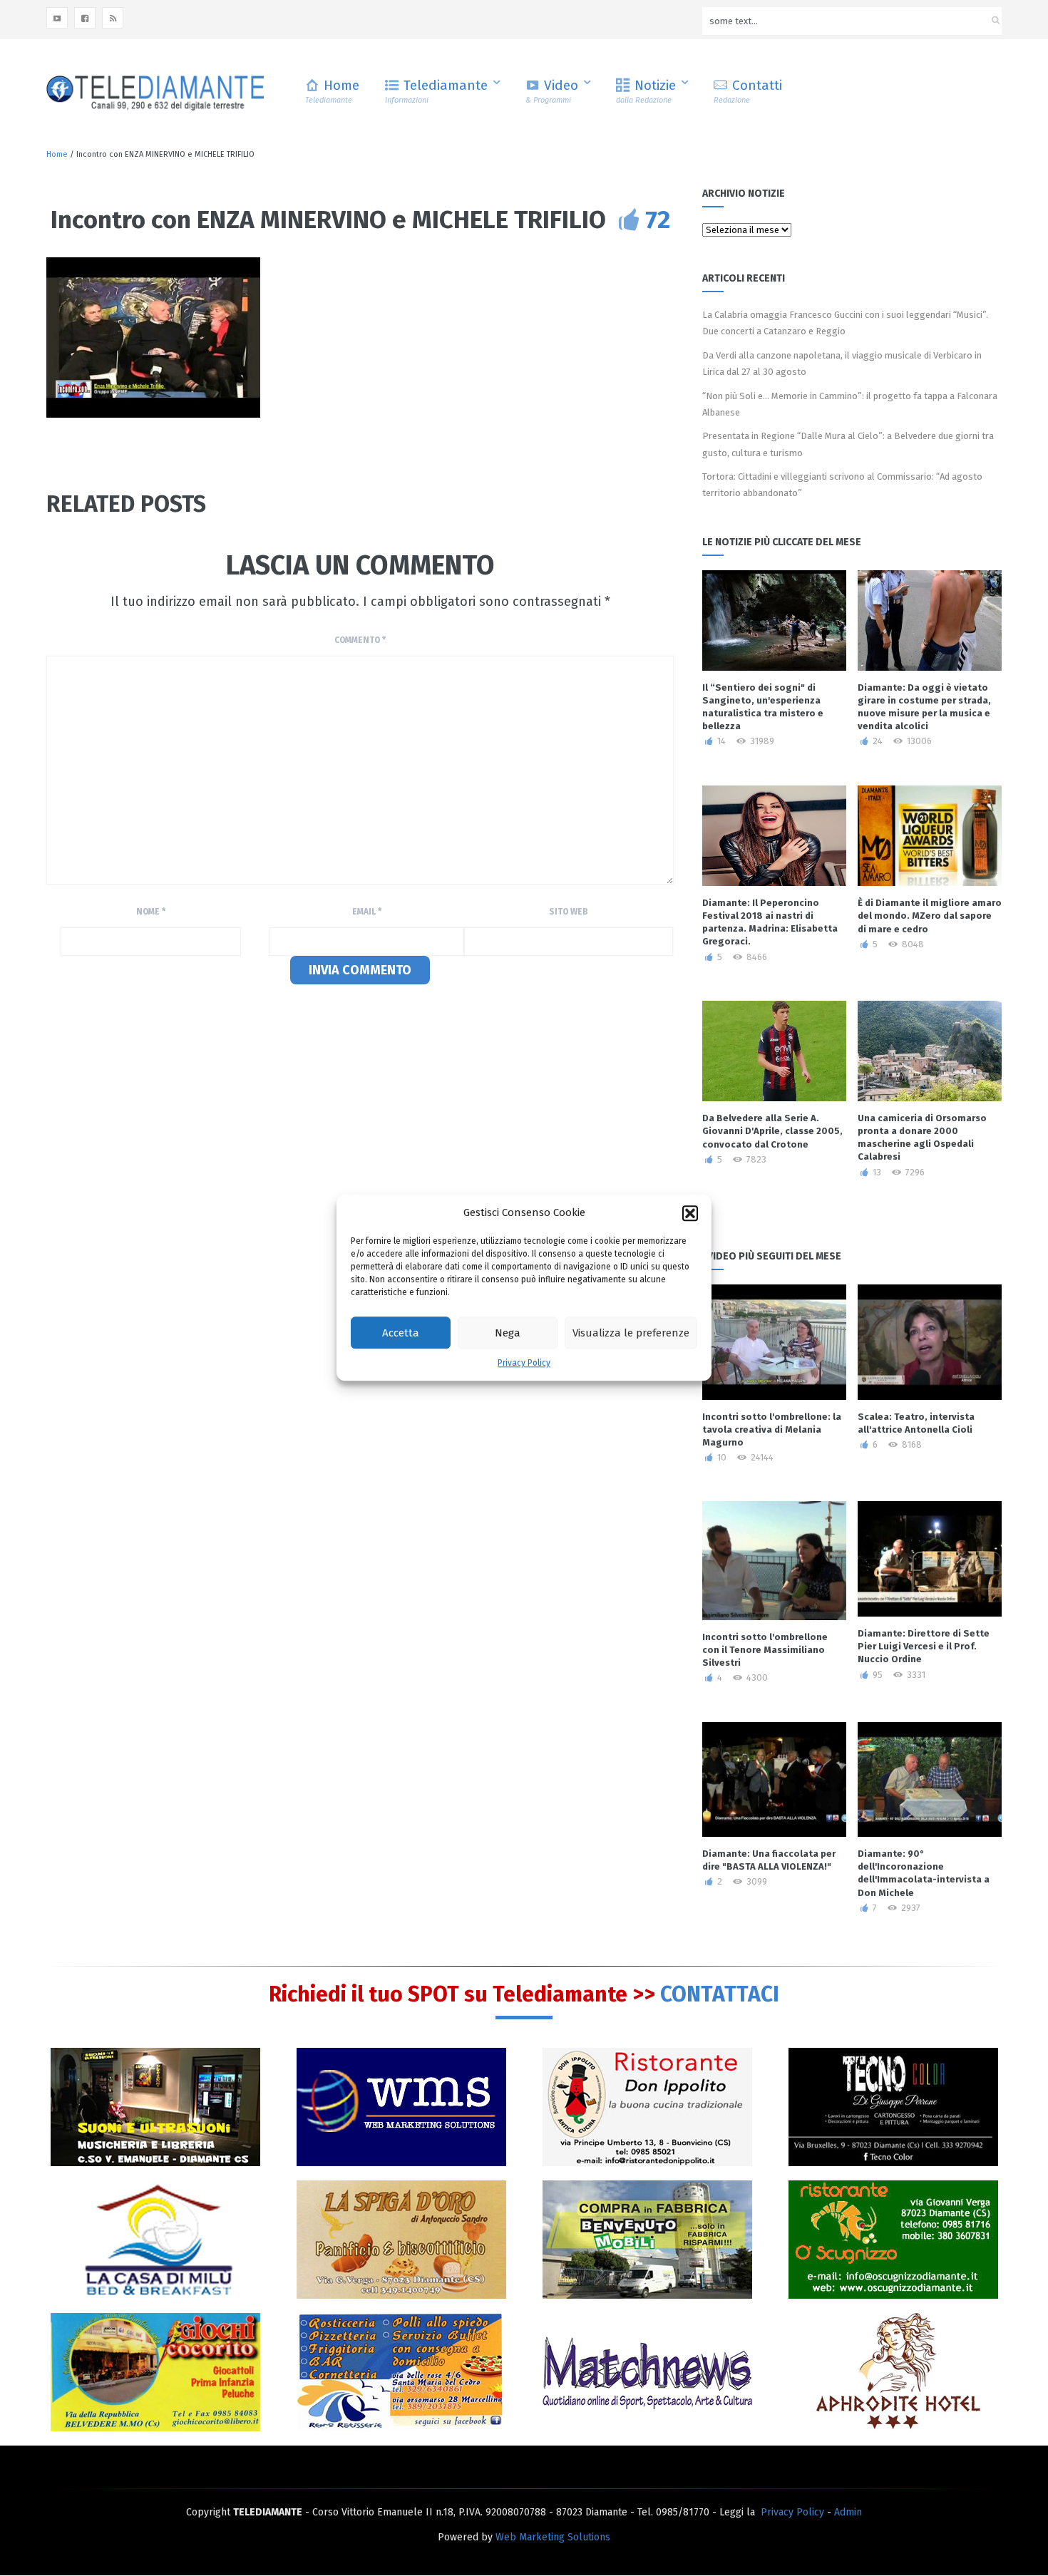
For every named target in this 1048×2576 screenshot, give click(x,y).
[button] (690, 1213)
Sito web (569, 912)
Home (332, 91)
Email (367, 912)
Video (552, 91)
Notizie (646, 91)
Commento (360, 640)
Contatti (748, 91)
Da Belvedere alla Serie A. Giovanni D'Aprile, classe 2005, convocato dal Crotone (772, 1131)
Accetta (401, 1333)
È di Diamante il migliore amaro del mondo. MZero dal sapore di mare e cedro (930, 916)
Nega (508, 1333)
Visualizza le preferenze (631, 1333)
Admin (848, 2512)
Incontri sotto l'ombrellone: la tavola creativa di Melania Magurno (772, 1429)
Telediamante (436, 91)
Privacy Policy (524, 1364)
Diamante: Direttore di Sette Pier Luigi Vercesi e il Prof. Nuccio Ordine (924, 1646)
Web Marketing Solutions (553, 2537)
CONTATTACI (720, 1994)
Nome (151, 912)
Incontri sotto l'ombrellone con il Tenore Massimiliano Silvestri (765, 1650)
